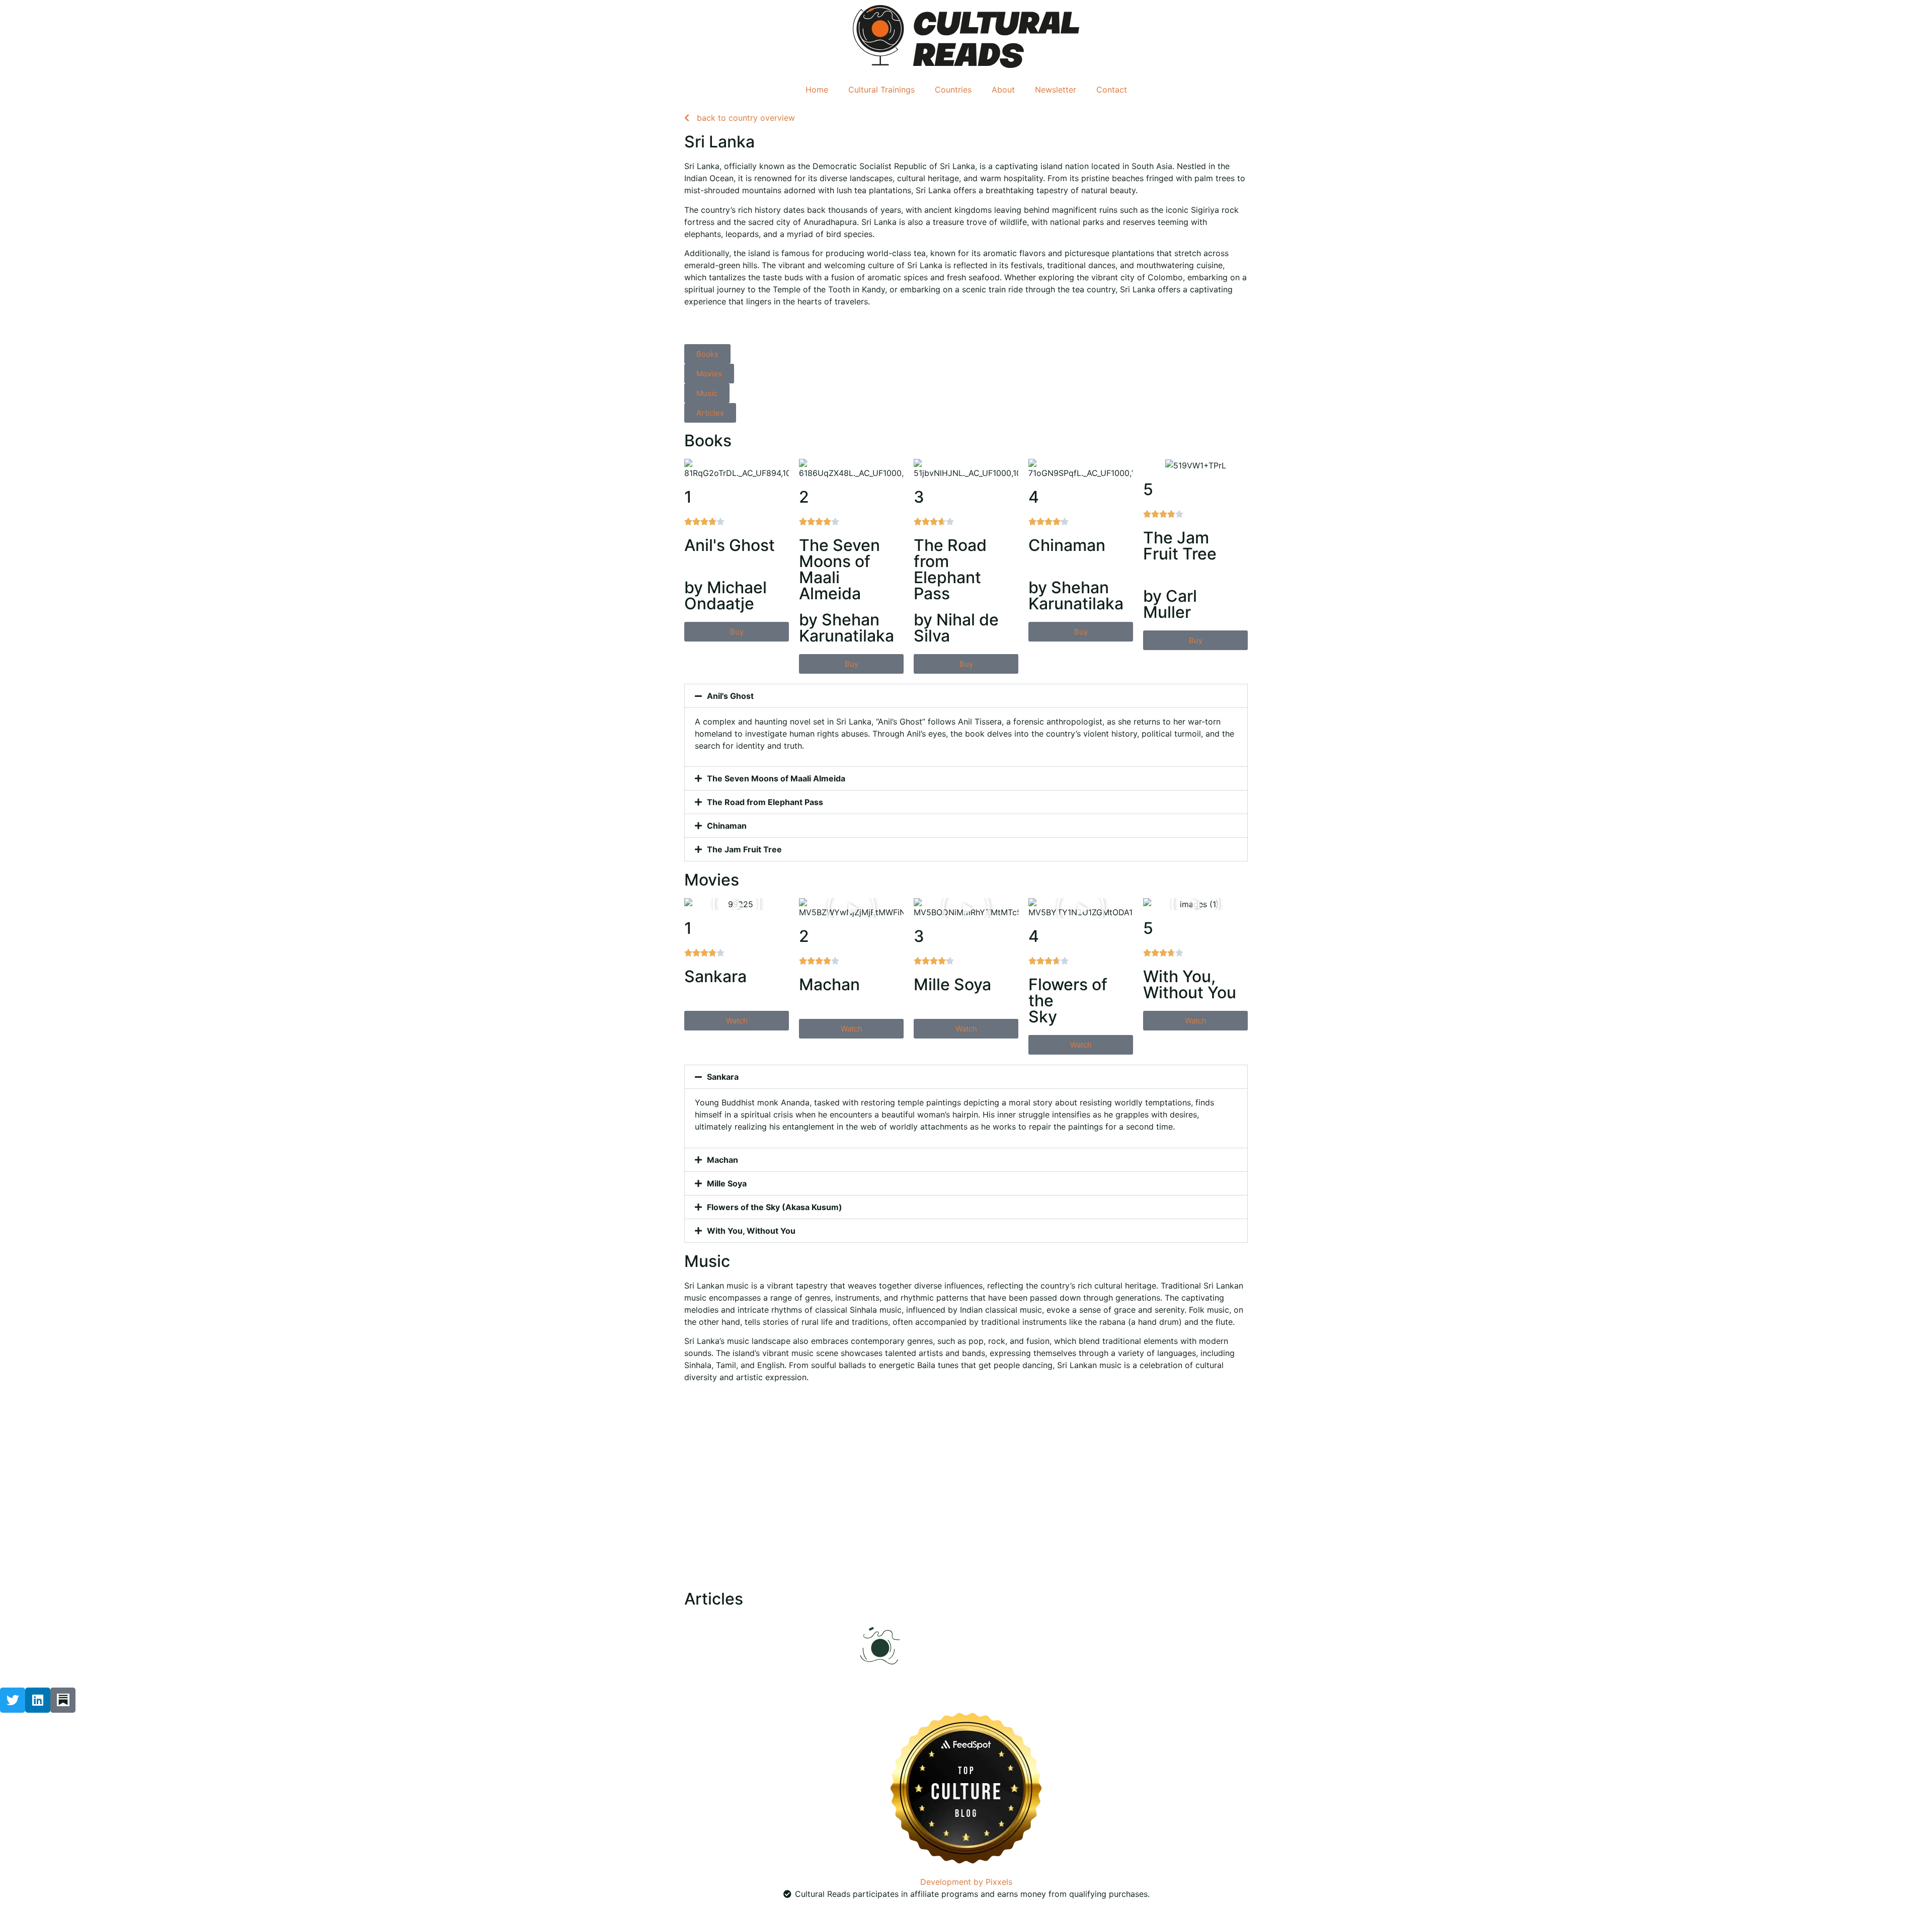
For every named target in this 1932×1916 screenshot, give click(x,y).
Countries (953, 90)
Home (817, 90)
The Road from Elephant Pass (765, 802)
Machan (722, 1160)
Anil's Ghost (730, 696)
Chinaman (727, 826)
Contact (1112, 90)
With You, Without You (751, 1231)
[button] (966, 696)
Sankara (723, 1077)
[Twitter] (13, 1700)
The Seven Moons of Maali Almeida (776, 778)
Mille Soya (727, 1183)
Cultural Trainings (881, 90)
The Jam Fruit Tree (744, 849)
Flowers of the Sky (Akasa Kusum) (775, 1207)
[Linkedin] (38, 1700)
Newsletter (1056, 90)
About (1003, 90)
